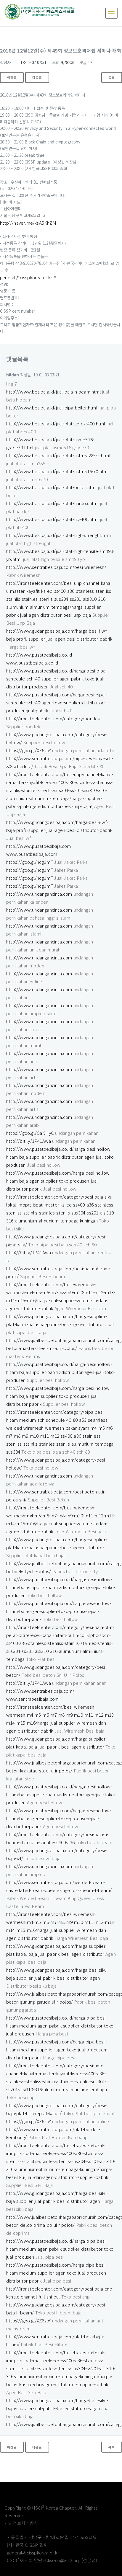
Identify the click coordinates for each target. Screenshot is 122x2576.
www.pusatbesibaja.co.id (32, 663)
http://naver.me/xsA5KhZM (28, 223)
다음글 (37, 77)
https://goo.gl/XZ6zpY (29, 750)
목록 (112, 77)
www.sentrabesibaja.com (32, 1699)
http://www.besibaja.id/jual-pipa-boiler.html (52, 408)
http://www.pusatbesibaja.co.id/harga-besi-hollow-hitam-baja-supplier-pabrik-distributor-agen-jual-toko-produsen (61, 1157)
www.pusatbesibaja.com (32, 854)
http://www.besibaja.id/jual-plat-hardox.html (53, 503)
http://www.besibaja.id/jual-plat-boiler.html (52, 487)
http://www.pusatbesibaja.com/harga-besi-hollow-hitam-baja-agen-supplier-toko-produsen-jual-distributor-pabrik (59, 1181)
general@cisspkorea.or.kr (26, 277)
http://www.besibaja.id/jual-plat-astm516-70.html (58, 471)
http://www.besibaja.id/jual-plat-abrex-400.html (56, 423)
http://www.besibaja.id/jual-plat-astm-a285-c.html (58, 455)
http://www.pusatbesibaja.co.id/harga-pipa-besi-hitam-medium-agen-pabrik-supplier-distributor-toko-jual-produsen (61, 2026)
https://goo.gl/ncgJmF (29, 862)
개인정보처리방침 (21, 2523)
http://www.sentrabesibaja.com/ (40, 1691)
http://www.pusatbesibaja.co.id (39, 655)
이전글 (12, 77)
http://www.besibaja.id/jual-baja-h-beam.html (54, 392)
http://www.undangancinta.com (39, 894)
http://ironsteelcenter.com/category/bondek (53, 718)
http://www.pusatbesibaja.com (39, 846)
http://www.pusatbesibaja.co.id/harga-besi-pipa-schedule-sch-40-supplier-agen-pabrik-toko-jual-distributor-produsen (57, 679)
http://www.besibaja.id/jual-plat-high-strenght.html (59, 535)
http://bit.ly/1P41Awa (29, 1141)
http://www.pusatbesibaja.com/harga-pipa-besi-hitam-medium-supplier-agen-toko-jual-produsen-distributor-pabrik (57, 2049)
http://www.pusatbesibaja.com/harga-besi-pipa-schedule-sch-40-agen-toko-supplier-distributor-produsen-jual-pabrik (56, 702)
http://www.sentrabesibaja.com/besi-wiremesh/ (56, 567)
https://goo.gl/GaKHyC (30, 1133)
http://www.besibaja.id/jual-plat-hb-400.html (53, 519)
